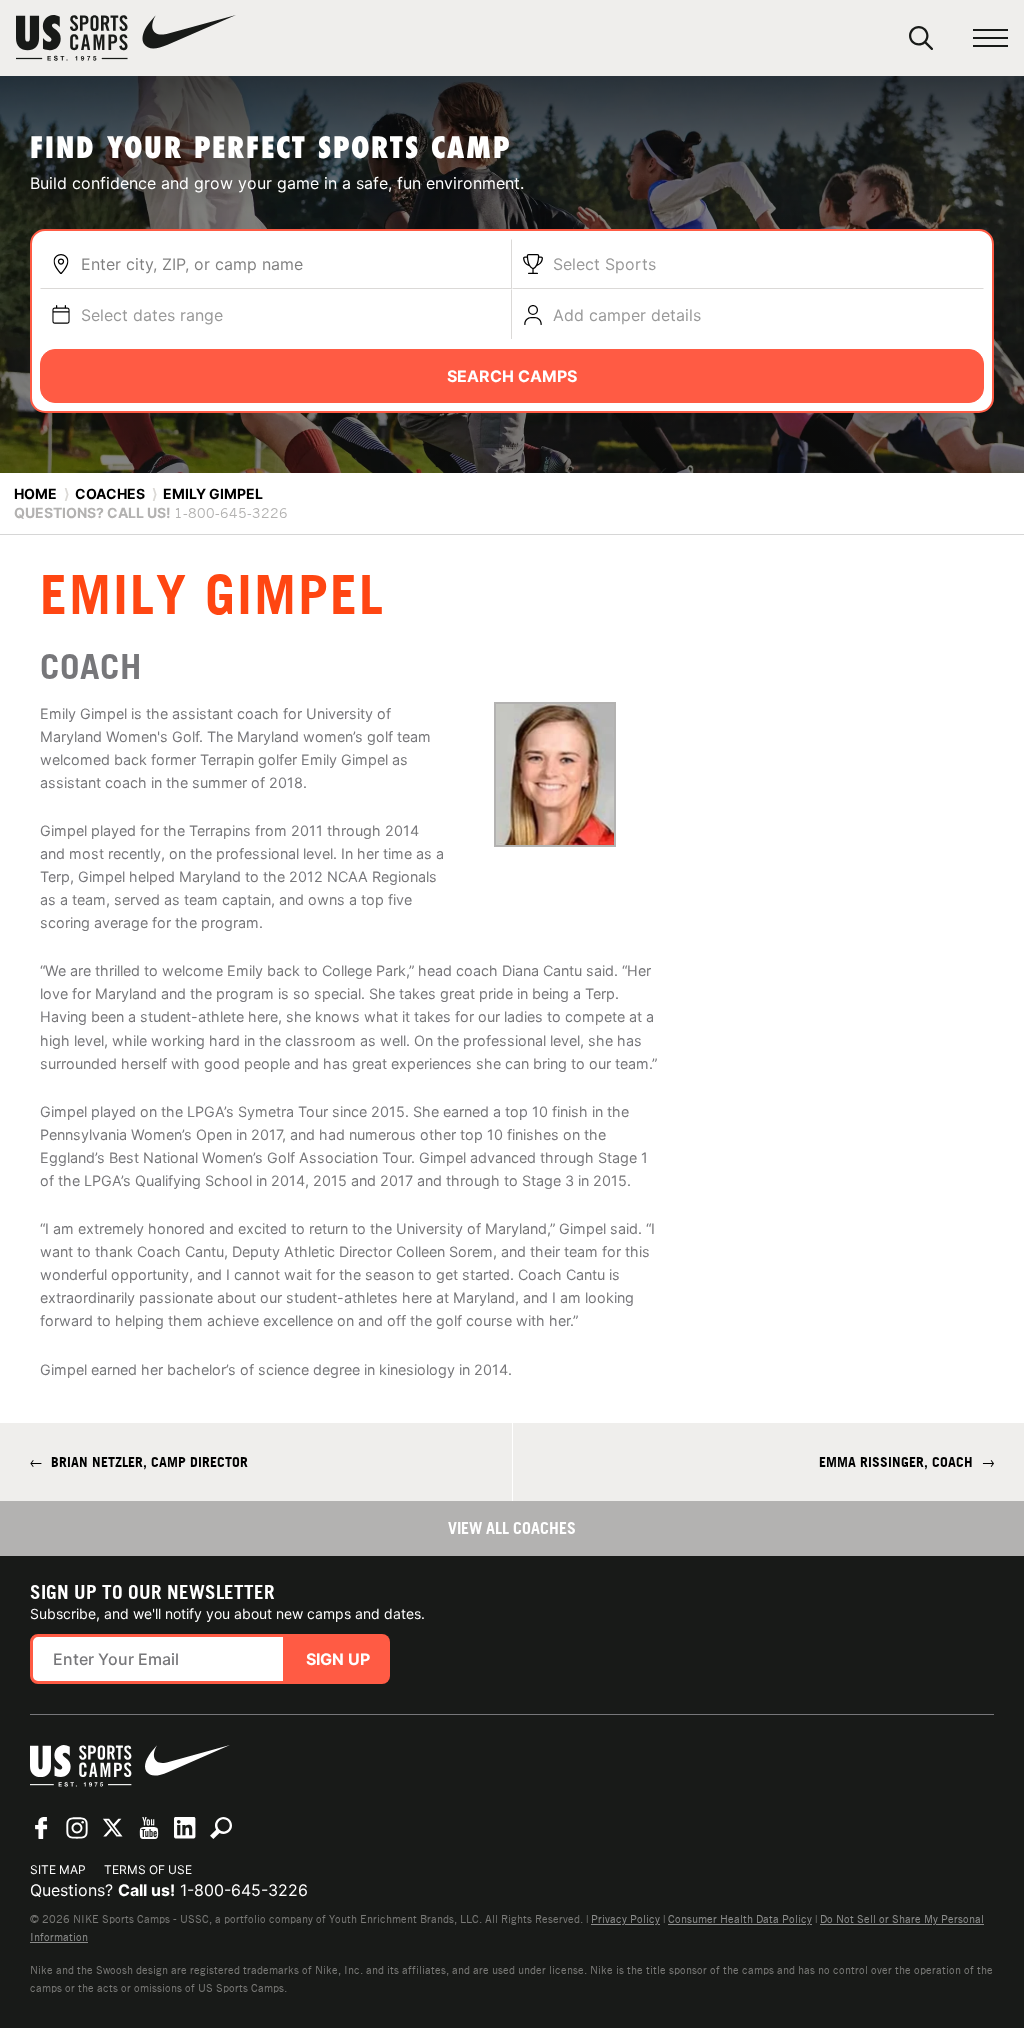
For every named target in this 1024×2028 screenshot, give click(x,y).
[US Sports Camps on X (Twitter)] (113, 1828)
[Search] (921, 38)
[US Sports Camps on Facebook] (41, 1828)
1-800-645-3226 (244, 1890)
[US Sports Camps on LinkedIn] (185, 1828)
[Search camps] (221, 1828)
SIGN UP (338, 1659)
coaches (110, 493)
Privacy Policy (625, 1919)
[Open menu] (990, 38)
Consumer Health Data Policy (740, 1919)
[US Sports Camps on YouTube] (149, 1828)
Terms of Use (148, 1869)
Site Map (58, 1869)
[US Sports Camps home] (126, 38)
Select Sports (604, 264)
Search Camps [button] (512, 376)
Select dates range (152, 315)
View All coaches (512, 1528)
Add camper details (627, 315)
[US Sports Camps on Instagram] (77, 1828)
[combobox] (291, 264)
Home (35, 493)
